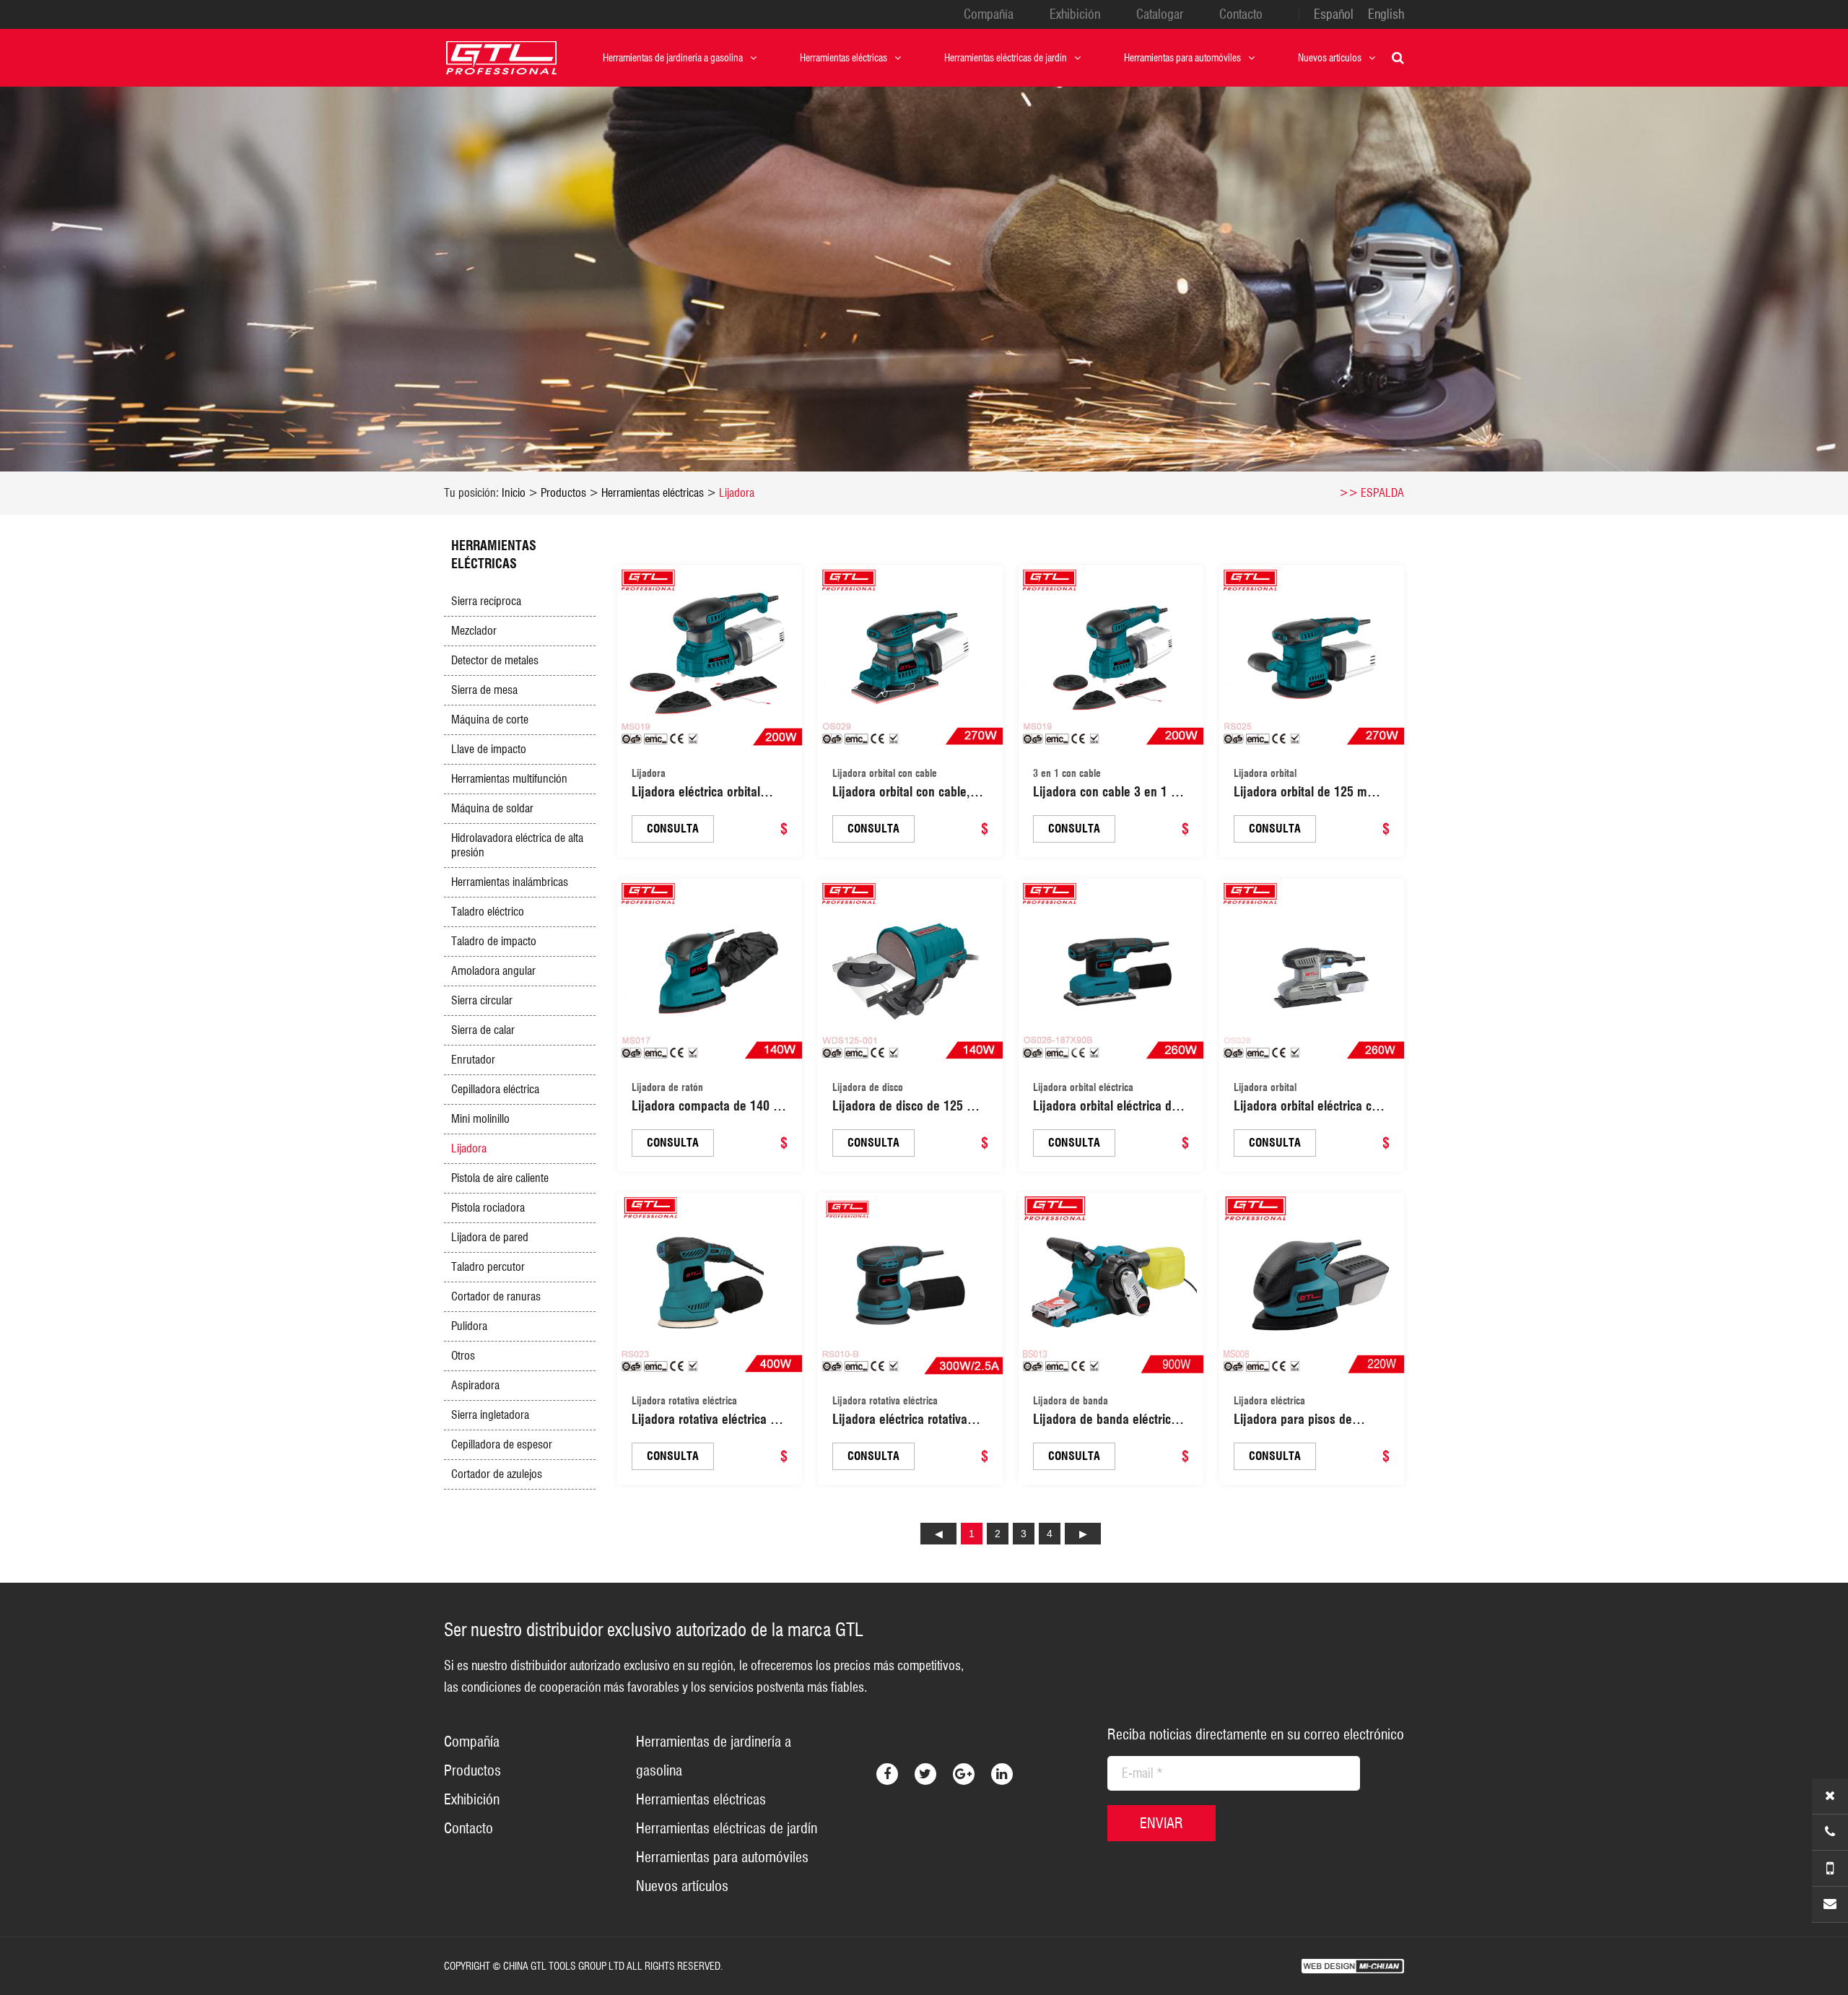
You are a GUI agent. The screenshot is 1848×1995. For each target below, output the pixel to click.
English (1386, 14)
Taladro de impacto (494, 941)
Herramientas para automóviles (1182, 58)
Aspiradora (475, 1385)
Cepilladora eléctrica (495, 1089)
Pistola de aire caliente (500, 1178)
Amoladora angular (493, 971)
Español (1334, 14)
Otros (463, 1356)
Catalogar (1160, 14)
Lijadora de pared (490, 1237)
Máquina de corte (490, 720)
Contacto (1241, 14)
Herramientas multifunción (509, 779)
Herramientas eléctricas (844, 58)
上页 (938, 1534)
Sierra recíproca (486, 601)
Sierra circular (482, 1000)
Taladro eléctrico (488, 912)
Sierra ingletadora (490, 1415)
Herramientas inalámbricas (510, 882)
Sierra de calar (483, 1030)
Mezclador (474, 631)
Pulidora (469, 1326)
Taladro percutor (488, 1267)
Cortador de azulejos (497, 1474)
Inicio (514, 493)
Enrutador (473, 1060)
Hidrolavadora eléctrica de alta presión (517, 845)
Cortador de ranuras (496, 1296)
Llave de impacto (489, 749)
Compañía (989, 14)
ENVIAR (1161, 1823)
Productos (563, 493)
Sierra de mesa (484, 690)
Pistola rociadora (488, 1208)
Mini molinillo (480, 1119)
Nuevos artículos (1330, 58)
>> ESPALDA (1372, 493)
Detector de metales (495, 660)
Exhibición (1075, 14)
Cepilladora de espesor (502, 1444)
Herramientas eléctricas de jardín (1006, 58)
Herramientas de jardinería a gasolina (673, 58)
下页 (1083, 1534)
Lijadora (737, 493)
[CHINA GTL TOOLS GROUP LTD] (502, 58)
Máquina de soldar (492, 808)
